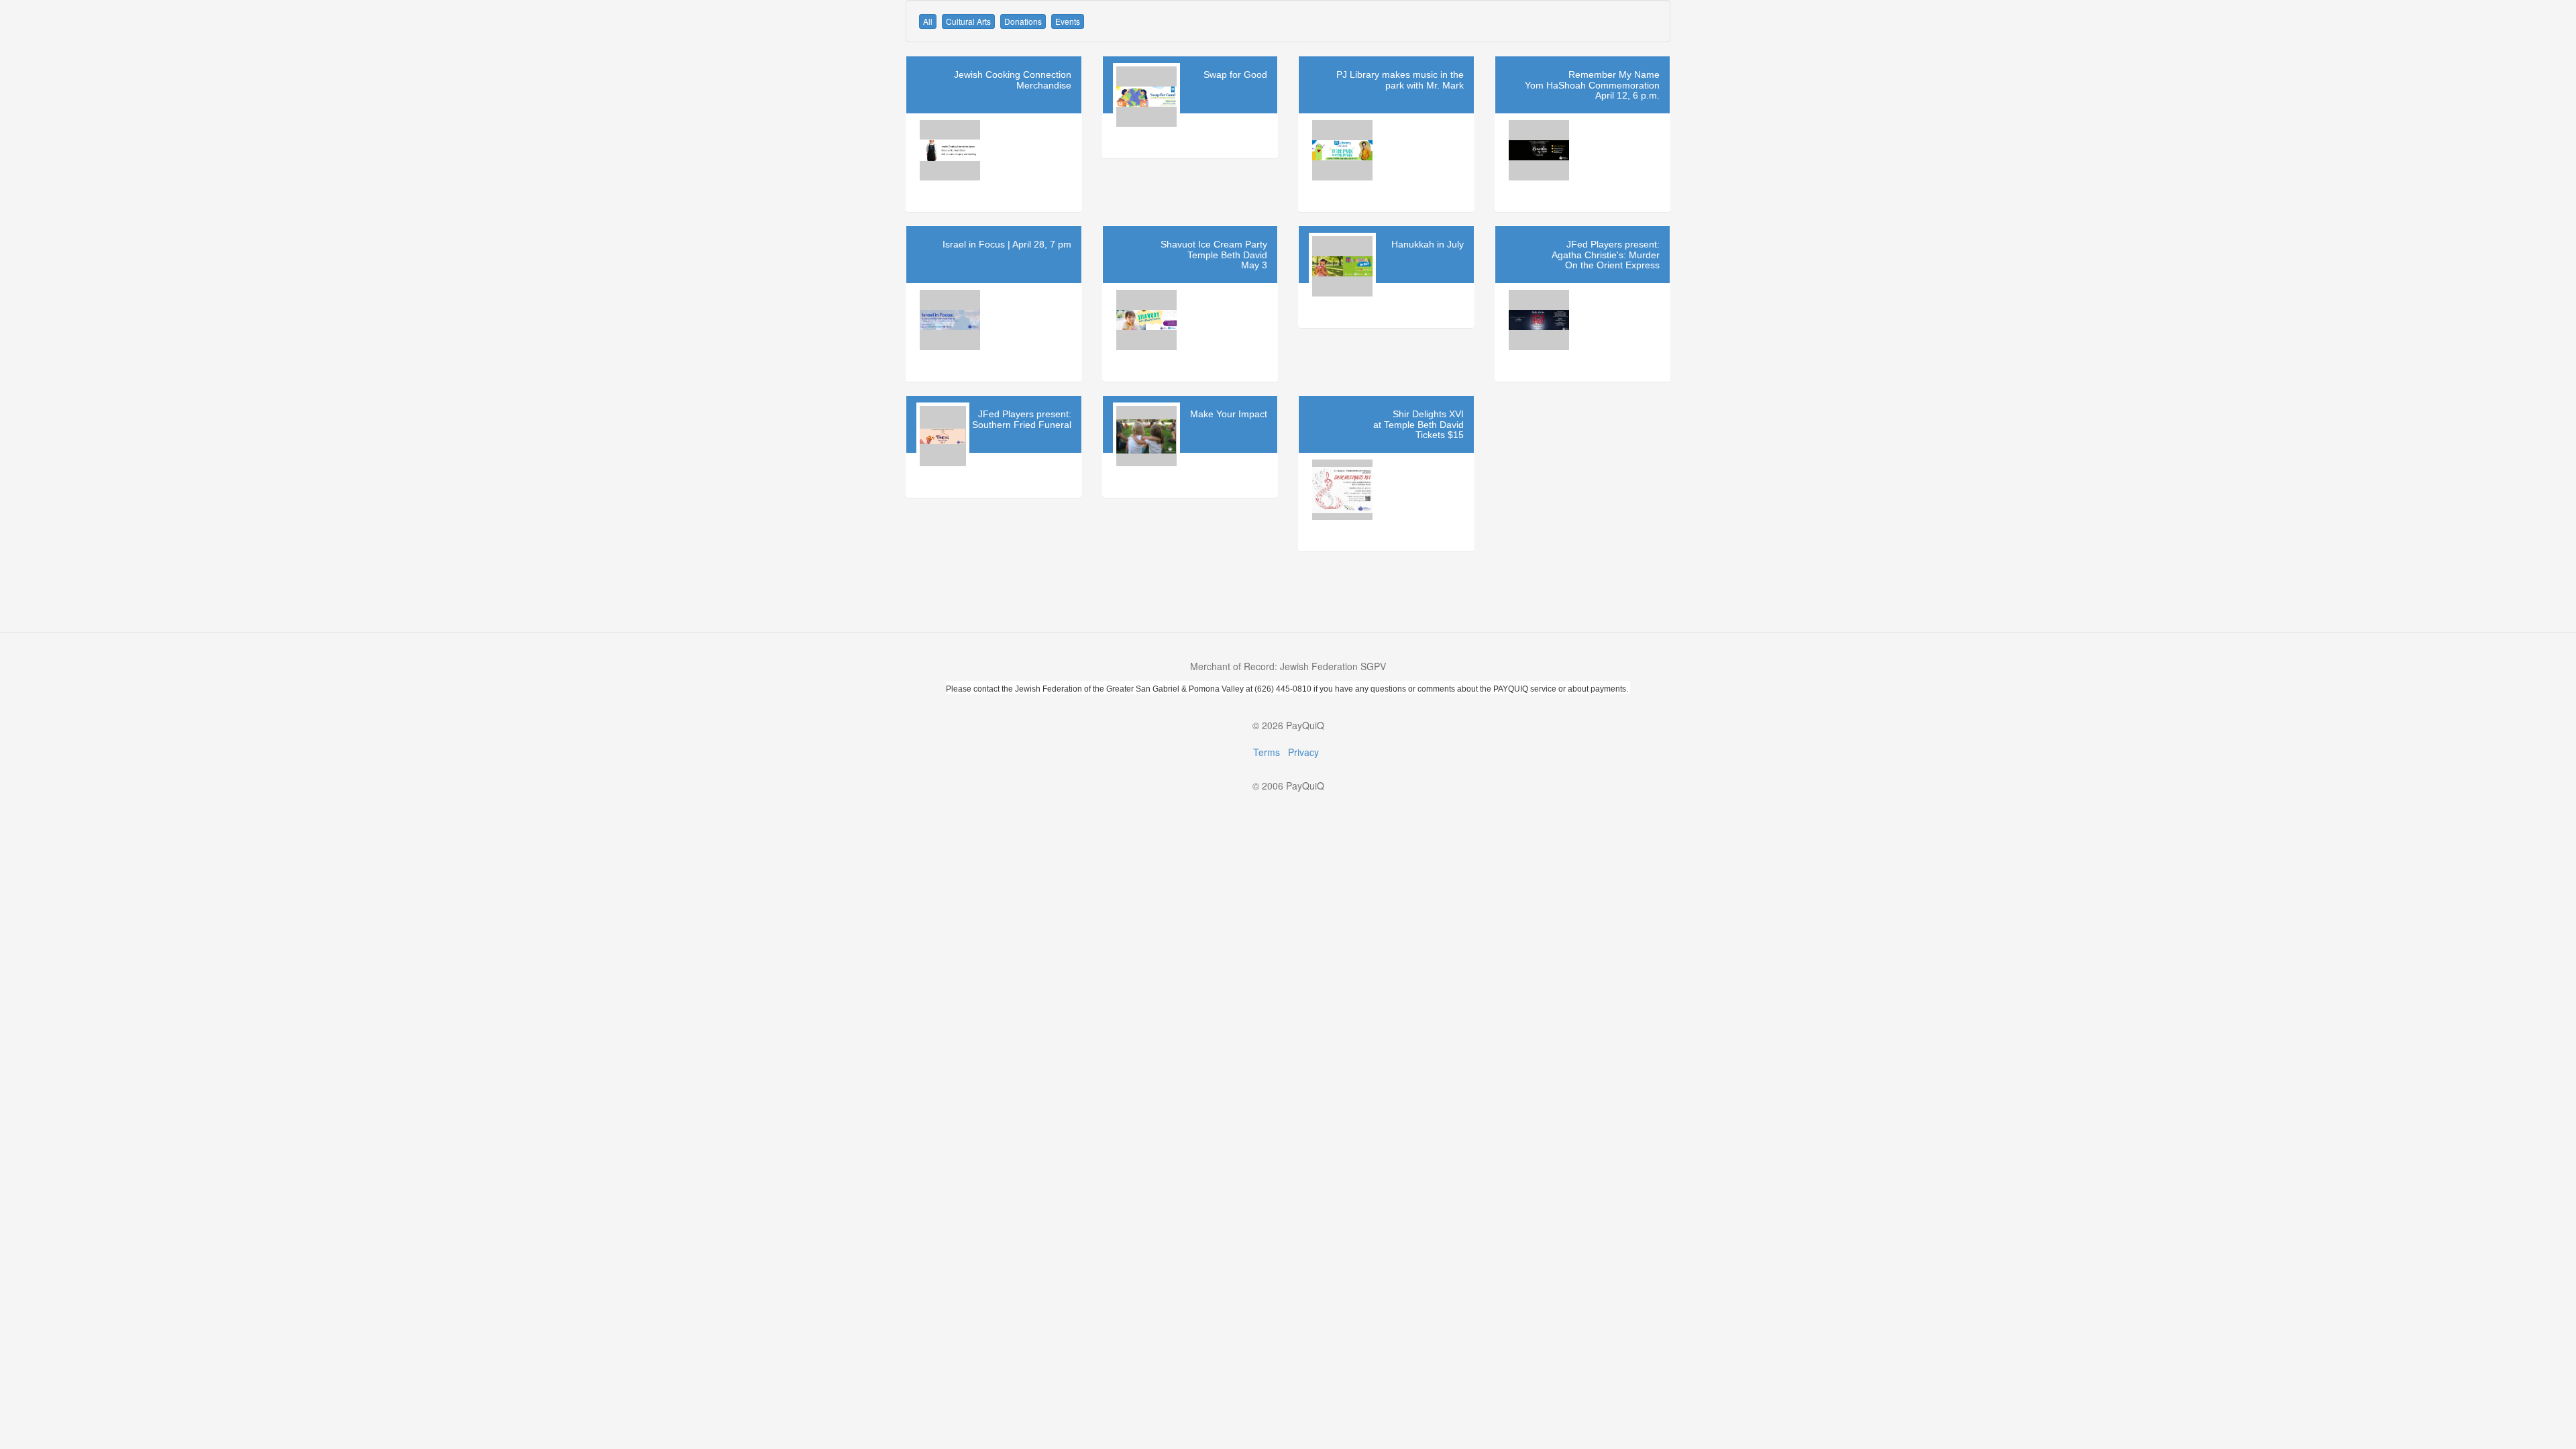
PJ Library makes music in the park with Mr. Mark (1400, 79)
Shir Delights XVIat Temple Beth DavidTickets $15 (1418, 424)
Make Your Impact (1229, 414)
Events (1068, 21)
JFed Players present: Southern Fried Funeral (1022, 419)
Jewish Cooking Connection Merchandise (1013, 79)
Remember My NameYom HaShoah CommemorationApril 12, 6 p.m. (1592, 85)
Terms (1267, 752)
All (928, 21)
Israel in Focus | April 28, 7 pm (1007, 244)
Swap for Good (1235, 74)
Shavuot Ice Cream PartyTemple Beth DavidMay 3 (1214, 255)
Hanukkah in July (1428, 244)
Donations (1023, 21)
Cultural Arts (968, 21)
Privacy (1303, 752)
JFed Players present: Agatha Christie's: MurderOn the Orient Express (1606, 255)
